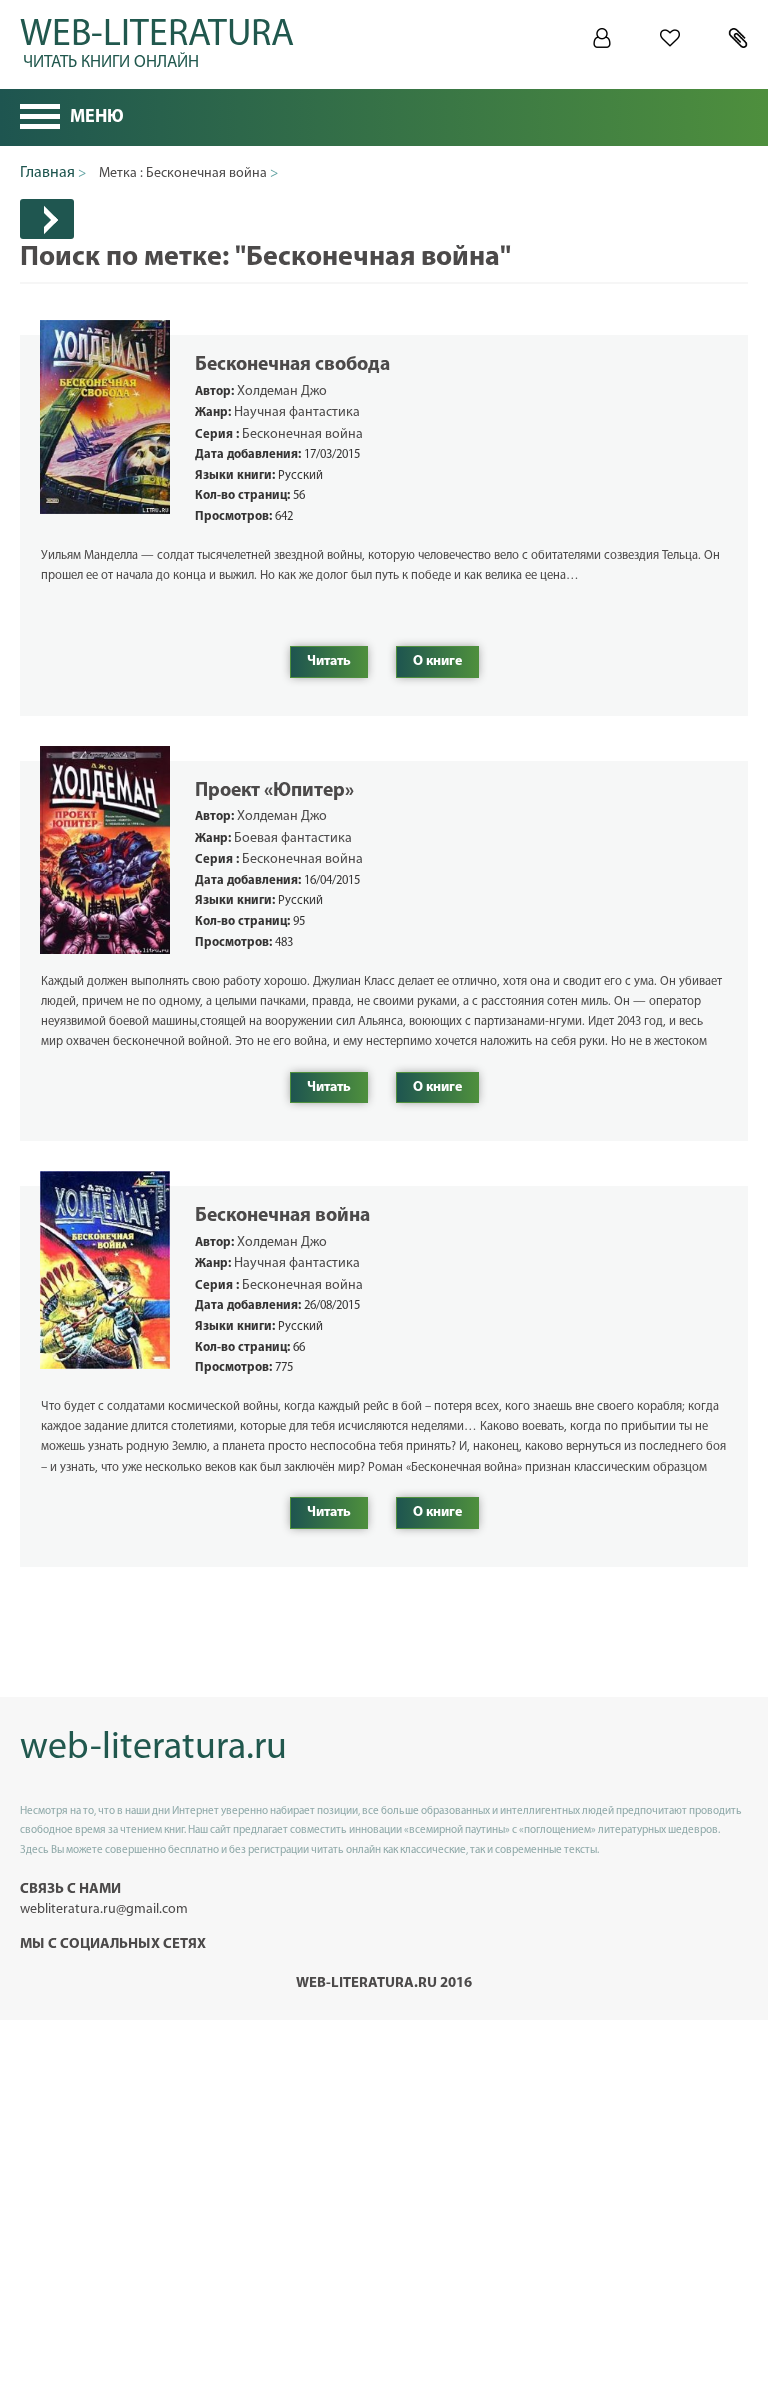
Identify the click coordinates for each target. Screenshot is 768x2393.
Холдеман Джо (282, 391)
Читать (329, 661)
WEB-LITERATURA (157, 40)
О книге (437, 661)
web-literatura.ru (153, 1748)
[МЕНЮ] (40, 119)
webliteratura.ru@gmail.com (104, 1909)
